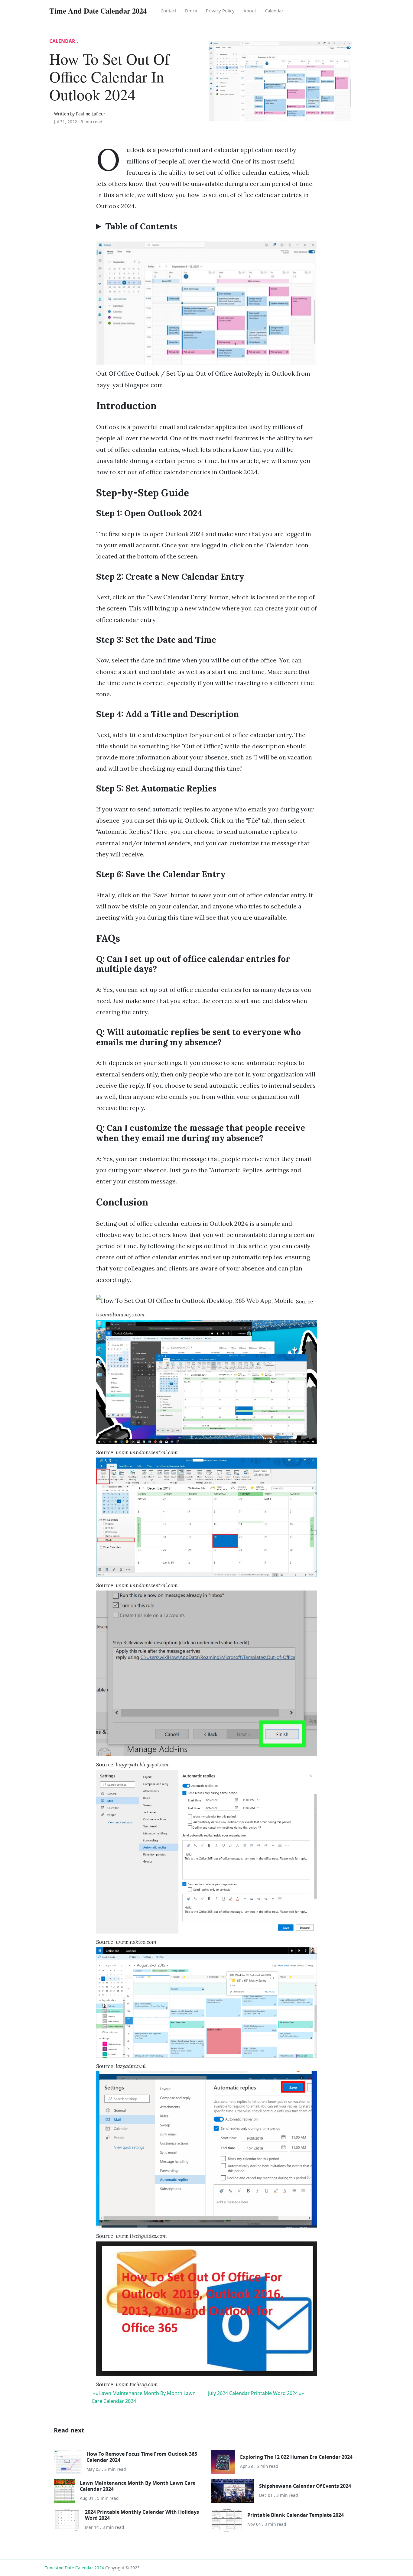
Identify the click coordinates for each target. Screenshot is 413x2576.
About (250, 11)
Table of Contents (141, 227)
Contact (168, 11)
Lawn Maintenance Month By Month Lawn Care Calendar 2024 (138, 2486)
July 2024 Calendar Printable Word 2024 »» (256, 2393)
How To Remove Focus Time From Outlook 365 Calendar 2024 (142, 2457)
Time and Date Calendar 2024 (74, 2568)
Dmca (191, 11)
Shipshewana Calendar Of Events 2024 (305, 2486)
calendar (274, 11)
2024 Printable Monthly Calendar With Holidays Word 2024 (142, 2515)
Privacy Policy (220, 11)
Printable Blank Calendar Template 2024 (296, 2515)
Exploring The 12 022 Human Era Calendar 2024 (296, 2457)
